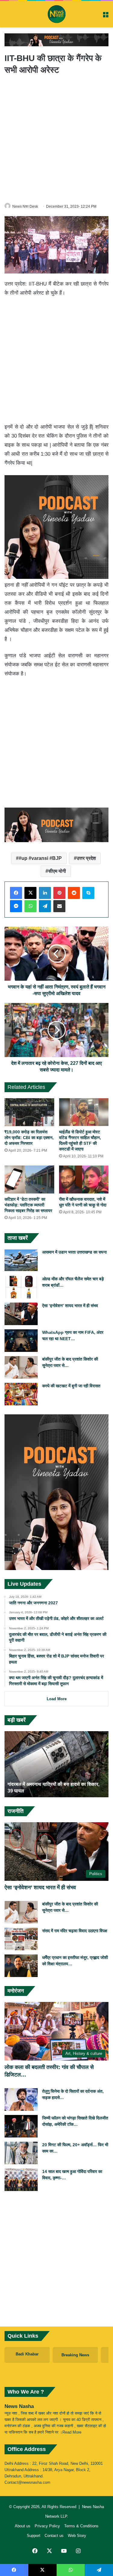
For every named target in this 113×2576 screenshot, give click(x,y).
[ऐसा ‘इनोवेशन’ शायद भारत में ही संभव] (21, 1314)
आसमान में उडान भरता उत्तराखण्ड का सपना (74, 1252)
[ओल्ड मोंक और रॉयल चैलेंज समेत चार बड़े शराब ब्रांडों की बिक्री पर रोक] (21, 1287)
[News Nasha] (57, 14)
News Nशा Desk (25, 206)
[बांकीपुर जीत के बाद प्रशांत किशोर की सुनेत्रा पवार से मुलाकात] (21, 1367)
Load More (57, 1699)
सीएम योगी (57, 871)
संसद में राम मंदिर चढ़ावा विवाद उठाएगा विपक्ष (75, 1931)
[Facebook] (16, 893)
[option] (56, 1764)
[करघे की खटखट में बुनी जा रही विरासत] (21, 1394)
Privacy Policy (47, 2526)
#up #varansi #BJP (40, 858)
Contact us (54, 2536)
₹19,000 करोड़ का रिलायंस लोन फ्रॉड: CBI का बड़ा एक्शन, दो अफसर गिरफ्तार (29, 1138)
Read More (72, 2432)
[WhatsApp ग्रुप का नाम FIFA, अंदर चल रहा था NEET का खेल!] (21, 1341)
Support (34, 2536)
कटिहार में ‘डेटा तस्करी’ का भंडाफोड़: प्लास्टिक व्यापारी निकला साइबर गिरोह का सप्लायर (28, 1205)
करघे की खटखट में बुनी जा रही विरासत (71, 1386)
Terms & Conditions (81, 2526)
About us (23, 2526)
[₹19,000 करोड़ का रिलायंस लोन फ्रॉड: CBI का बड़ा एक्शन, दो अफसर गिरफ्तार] (29, 1112)
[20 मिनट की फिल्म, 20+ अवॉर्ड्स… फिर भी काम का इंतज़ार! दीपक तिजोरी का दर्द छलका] (21, 2153)
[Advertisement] (56, 138)
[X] (30, 893)
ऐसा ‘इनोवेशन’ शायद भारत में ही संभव (70, 1306)
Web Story (77, 2536)
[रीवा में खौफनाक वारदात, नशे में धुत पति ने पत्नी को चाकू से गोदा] (84, 1180)
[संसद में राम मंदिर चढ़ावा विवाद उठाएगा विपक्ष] (21, 1939)
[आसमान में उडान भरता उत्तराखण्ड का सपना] (21, 1260)
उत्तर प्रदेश (86, 858)
